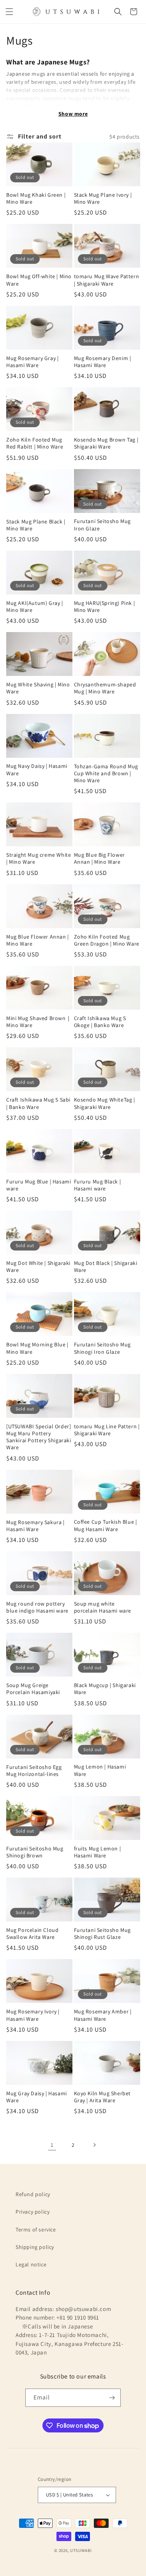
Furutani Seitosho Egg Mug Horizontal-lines (34, 1770)
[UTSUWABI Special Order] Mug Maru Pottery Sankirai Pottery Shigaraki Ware (39, 1437)
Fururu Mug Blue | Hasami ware (39, 1185)
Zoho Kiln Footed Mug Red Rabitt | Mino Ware (35, 443)
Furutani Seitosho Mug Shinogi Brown (35, 1852)
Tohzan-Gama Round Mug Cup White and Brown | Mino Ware (106, 773)
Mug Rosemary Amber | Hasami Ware (103, 2015)
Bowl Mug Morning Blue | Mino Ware (37, 1348)
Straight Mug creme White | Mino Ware (39, 858)
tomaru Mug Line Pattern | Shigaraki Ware (107, 1430)
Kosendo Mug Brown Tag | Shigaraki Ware (106, 443)
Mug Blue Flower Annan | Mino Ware (38, 940)
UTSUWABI (81, 2550)
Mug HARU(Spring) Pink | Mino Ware (105, 606)
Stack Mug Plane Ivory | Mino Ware (103, 198)
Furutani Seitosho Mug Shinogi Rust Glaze (103, 1933)
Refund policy (33, 2194)
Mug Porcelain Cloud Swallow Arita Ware (32, 1933)
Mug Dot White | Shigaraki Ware (38, 1266)
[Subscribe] (112, 2398)
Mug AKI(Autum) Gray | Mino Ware (35, 606)
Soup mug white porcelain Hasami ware (103, 1607)
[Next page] (94, 2145)
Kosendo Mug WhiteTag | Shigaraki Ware (105, 1103)
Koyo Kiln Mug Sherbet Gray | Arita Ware (103, 2097)
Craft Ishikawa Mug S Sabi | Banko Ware (38, 1103)
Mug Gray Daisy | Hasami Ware (37, 2097)
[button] (9, 12)
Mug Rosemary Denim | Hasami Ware (103, 362)
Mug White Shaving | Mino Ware (38, 688)
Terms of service (36, 2230)
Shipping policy (35, 2247)
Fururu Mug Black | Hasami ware (98, 1185)
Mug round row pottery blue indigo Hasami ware (37, 1607)
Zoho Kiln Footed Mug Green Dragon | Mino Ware (107, 940)
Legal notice (31, 2264)
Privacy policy (33, 2212)
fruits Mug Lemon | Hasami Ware (98, 1852)
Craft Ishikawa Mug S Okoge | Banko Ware (100, 1022)
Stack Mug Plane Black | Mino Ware (36, 525)
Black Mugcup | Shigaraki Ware (105, 1689)
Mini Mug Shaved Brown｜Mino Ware (39, 1022)
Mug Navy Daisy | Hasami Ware (37, 769)
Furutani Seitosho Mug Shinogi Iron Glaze (103, 1348)
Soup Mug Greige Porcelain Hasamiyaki (33, 1689)
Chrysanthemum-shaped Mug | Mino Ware (105, 688)
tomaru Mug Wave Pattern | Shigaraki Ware (107, 280)
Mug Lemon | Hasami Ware (100, 1770)
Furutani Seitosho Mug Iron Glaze (103, 525)
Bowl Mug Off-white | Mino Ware (39, 280)
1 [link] (52, 2145)
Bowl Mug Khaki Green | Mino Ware (36, 198)
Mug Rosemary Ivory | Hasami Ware (33, 2015)
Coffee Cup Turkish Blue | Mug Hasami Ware (106, 1525)
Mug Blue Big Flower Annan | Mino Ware (99, 858)
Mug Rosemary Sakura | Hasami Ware (35, 1526)
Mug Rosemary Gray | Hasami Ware (32, 362)
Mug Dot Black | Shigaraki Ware (106, 1266)
